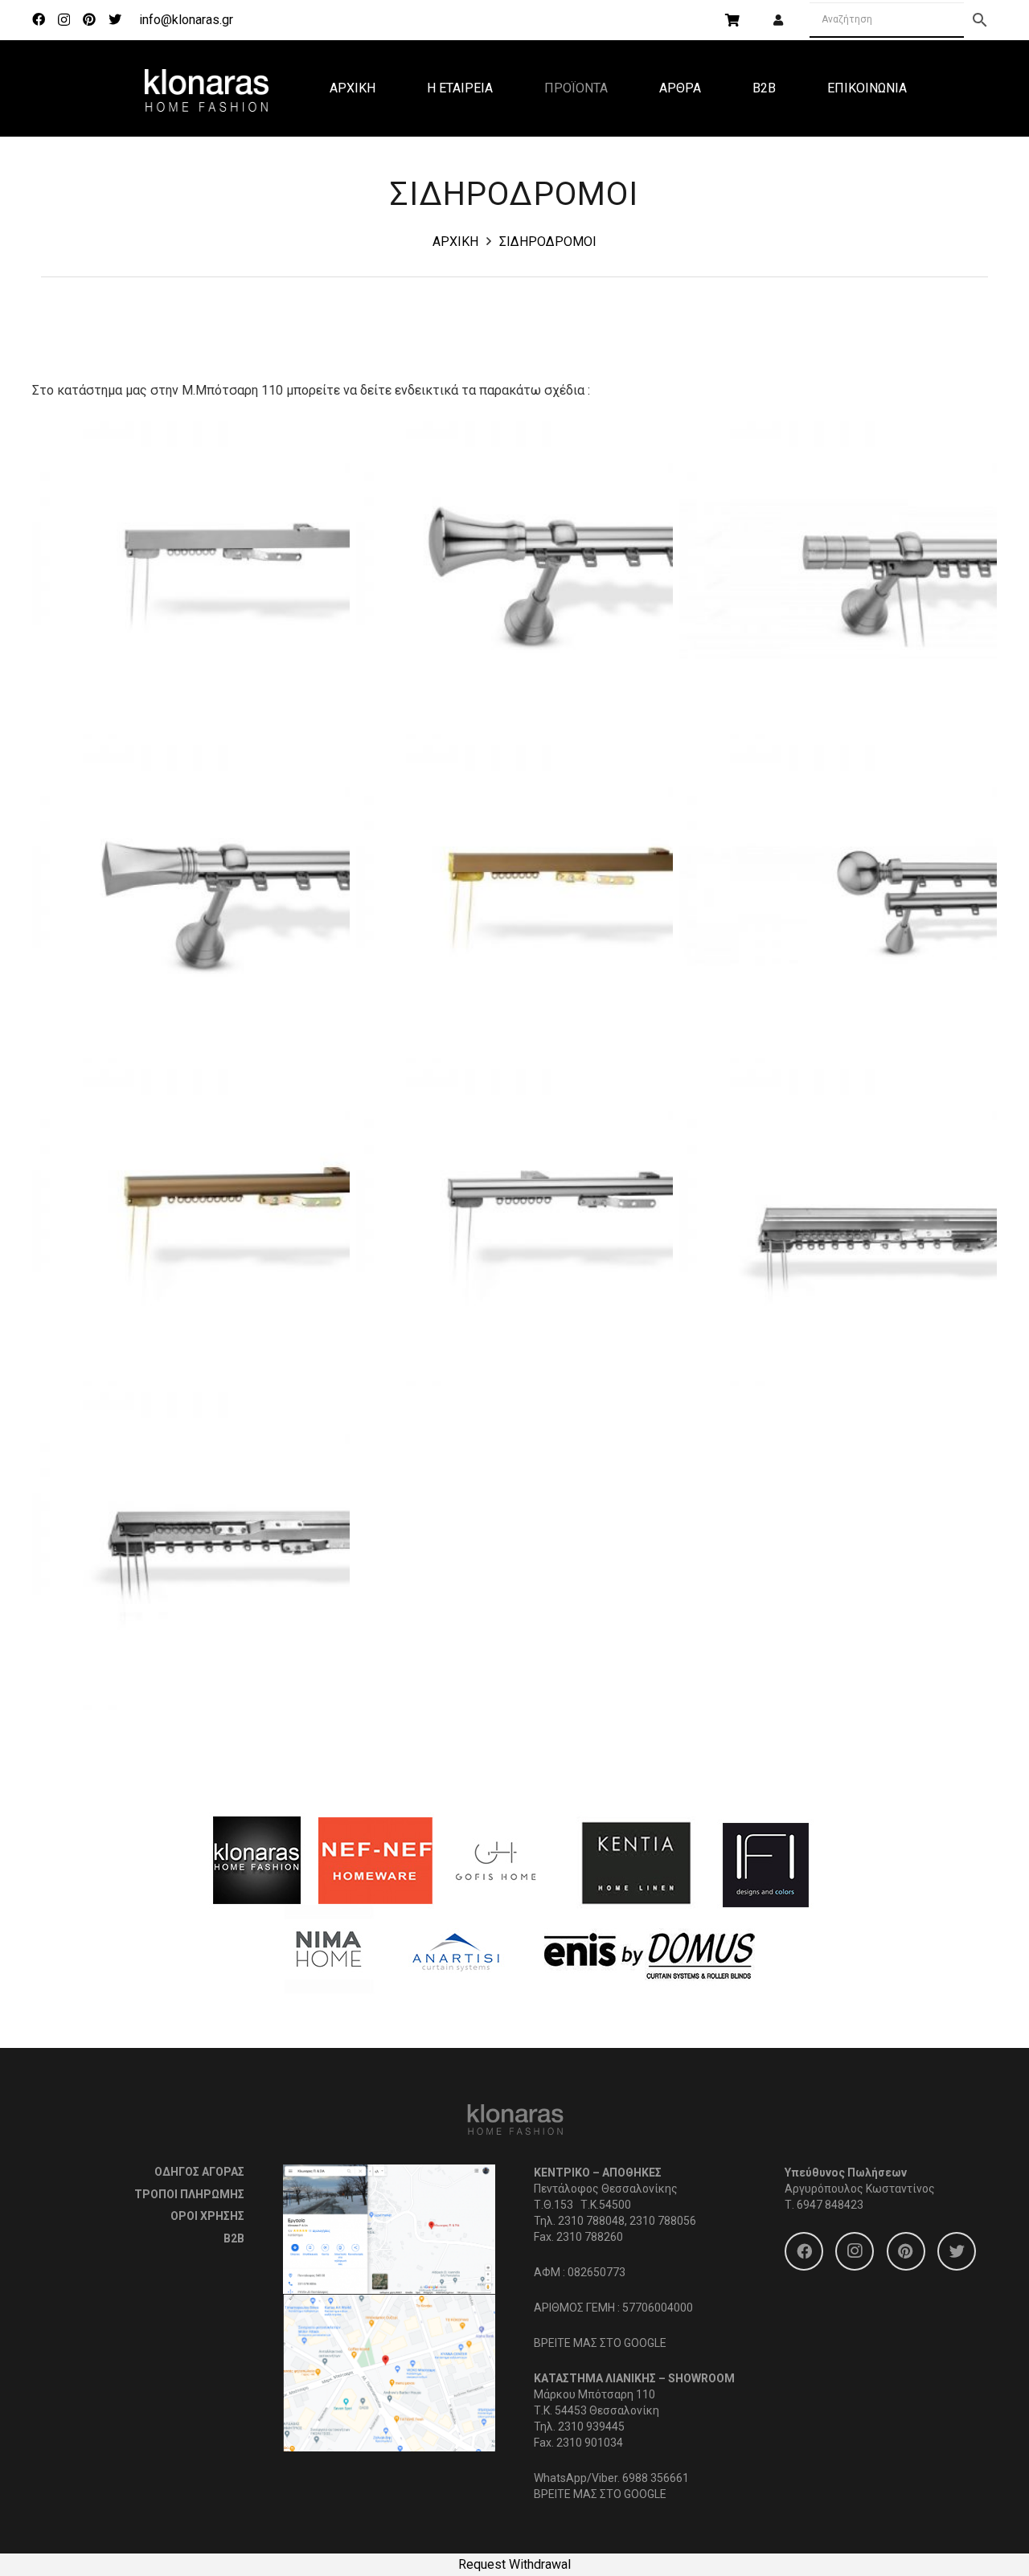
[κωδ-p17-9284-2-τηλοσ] (191, 904)
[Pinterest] (89, 19)
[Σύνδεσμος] (207, 88)
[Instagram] (64, 20)
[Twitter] (115, 19)
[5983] (515, 904)
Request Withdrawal (514, 2564)
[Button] (778, 20)
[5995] (191, 580)
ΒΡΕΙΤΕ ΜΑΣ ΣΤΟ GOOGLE (600, 2343)
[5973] (515, 1228)
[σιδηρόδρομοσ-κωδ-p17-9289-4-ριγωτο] (838, 580)
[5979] (191, 1228)
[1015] (838, 1228)
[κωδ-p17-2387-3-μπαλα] (838, 904)
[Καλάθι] (732, 20)
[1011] (191, 1551)
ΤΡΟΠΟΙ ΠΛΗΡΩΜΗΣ (189, 2194)
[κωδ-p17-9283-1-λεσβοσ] (515, 580)
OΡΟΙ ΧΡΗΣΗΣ (207, 2216)
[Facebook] (39, 19)
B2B (234, 2238)
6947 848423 (830, 2205)
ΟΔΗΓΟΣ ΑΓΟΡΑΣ (199, 2172)
